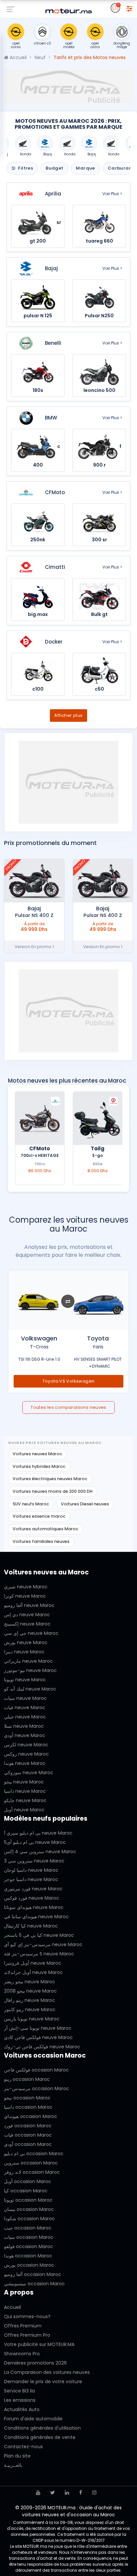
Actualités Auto (22, 2409)
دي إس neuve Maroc (27, 1615)
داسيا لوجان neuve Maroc (31, 1870)
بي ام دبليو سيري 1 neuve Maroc (38, 1833)
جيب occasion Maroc (28, 2228)
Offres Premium (23, 2326)
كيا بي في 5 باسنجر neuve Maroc (39, 1935)
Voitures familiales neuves (41, 1541)
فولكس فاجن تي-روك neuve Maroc (42, 2047)
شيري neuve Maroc (26, 1587)
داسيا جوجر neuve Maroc (31, 1879)
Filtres (25, 168)
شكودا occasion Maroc (29, 2219)
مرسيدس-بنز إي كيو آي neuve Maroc (43, 1944)
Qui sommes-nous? (27, 2316)
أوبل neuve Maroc (24, 1810)
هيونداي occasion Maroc (31, 2116)
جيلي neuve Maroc (25, 1717)
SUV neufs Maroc (31, 1504)
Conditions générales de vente (40, 2437)
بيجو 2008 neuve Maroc (30, 1991)
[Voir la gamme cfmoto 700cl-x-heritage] (40, 1118)
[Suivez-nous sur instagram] (94, 2493)
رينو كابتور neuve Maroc (30, 2009)
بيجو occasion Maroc (27, 2098)
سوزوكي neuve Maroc (29, 1773)
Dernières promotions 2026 (35, 2363)
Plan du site (17, 2456)
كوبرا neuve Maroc (25, 1596)
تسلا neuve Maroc (24, 1726)
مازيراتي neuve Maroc (28, 1661)
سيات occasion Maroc (29, 2237)
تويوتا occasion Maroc (28, 2200)
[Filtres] (129, 8)
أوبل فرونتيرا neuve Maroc (33, 1963)
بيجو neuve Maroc (24, 1782)
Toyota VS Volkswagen (69, 1381)
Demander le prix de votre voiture (43, 2382)
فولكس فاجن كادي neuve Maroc (38, 2037)
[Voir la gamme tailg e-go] (98, 1118)
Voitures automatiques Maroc (46, 1529)
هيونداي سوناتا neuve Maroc (34, 1907)
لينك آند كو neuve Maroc (30, 1689)
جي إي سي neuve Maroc (31, 1633)
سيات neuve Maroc (25, 1698)
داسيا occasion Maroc (28, 2107)
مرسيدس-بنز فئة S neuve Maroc (39, 1954)
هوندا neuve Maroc (25, 1763)
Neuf (40, 57)
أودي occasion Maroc (28, 2144)
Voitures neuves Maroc (37, 1454)
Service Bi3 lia (19, 2391)
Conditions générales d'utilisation (42, 2428)
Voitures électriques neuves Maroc (50, 1479)
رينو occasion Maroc (27, 2079)
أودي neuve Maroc (25, 1735)
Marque (85, 168)
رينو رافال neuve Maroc (30, 2000)
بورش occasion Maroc (29, 2265)
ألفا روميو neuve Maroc (29, 1605)
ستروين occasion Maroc (31, 2163)
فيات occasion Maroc (28, 2135)
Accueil (17, 57)
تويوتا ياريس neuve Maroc (32, 2019)
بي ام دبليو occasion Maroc (34, 2154)
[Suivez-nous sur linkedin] (67, 2493)
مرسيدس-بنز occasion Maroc (37, 2088)
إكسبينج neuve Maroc (27, 1624)
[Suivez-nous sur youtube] (38, 2493)
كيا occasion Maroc (26, 2191)
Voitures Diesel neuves (85, 1504)
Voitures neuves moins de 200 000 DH (53, 1491)
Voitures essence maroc (39, 1516)
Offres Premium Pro (27, 2335)
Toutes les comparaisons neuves (68, 1407)
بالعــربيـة (13, 2465)
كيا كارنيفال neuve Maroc (31, 1926)
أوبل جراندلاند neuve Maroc (33, 1972)
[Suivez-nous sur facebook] (81, 2493)
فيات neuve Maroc (25, 1707)
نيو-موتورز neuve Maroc (30, 1670)
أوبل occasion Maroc (28, 2181)
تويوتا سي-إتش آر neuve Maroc (38, 2028)
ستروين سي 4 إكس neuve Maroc (40, 1852)
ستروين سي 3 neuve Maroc (34, 1861)
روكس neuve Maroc (26, 1754)
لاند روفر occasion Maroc (32, 2172)
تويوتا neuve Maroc (25, 1680)
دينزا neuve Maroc (24, 1652)
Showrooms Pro (22, 2354)
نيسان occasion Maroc (29, 2209)
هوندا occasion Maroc (28, 2256)
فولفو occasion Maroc (29, 2246)
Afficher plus (68, 715)
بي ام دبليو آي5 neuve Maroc (35, 1842)
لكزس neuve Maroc (26, 1745)
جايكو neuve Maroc (25, 1800)
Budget (54, 168)
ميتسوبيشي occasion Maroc (34, 2284)
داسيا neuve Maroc (25, 1791)
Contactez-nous (23, 2447)
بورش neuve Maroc (26, 1642)
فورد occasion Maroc (28, 2126)
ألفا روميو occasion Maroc (33, 2274)
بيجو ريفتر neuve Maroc (30, 1982)
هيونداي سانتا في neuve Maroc (36, 1917)
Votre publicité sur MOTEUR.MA (39, 2344)
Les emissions (20, 2400)
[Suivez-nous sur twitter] (53, 2493)
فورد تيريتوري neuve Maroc (33, 1889)
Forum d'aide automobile (33, 2419)
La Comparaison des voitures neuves (47, 2372)
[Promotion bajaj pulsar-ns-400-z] (103, 881)
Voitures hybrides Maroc (39, 1466)
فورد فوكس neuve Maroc (32, 1898)
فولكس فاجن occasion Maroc (36, 2070)
